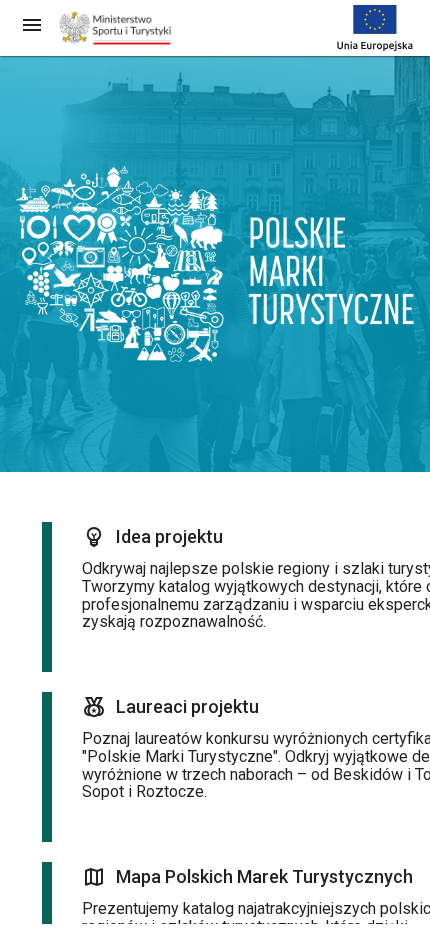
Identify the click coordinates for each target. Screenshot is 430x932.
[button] (32, 24)
